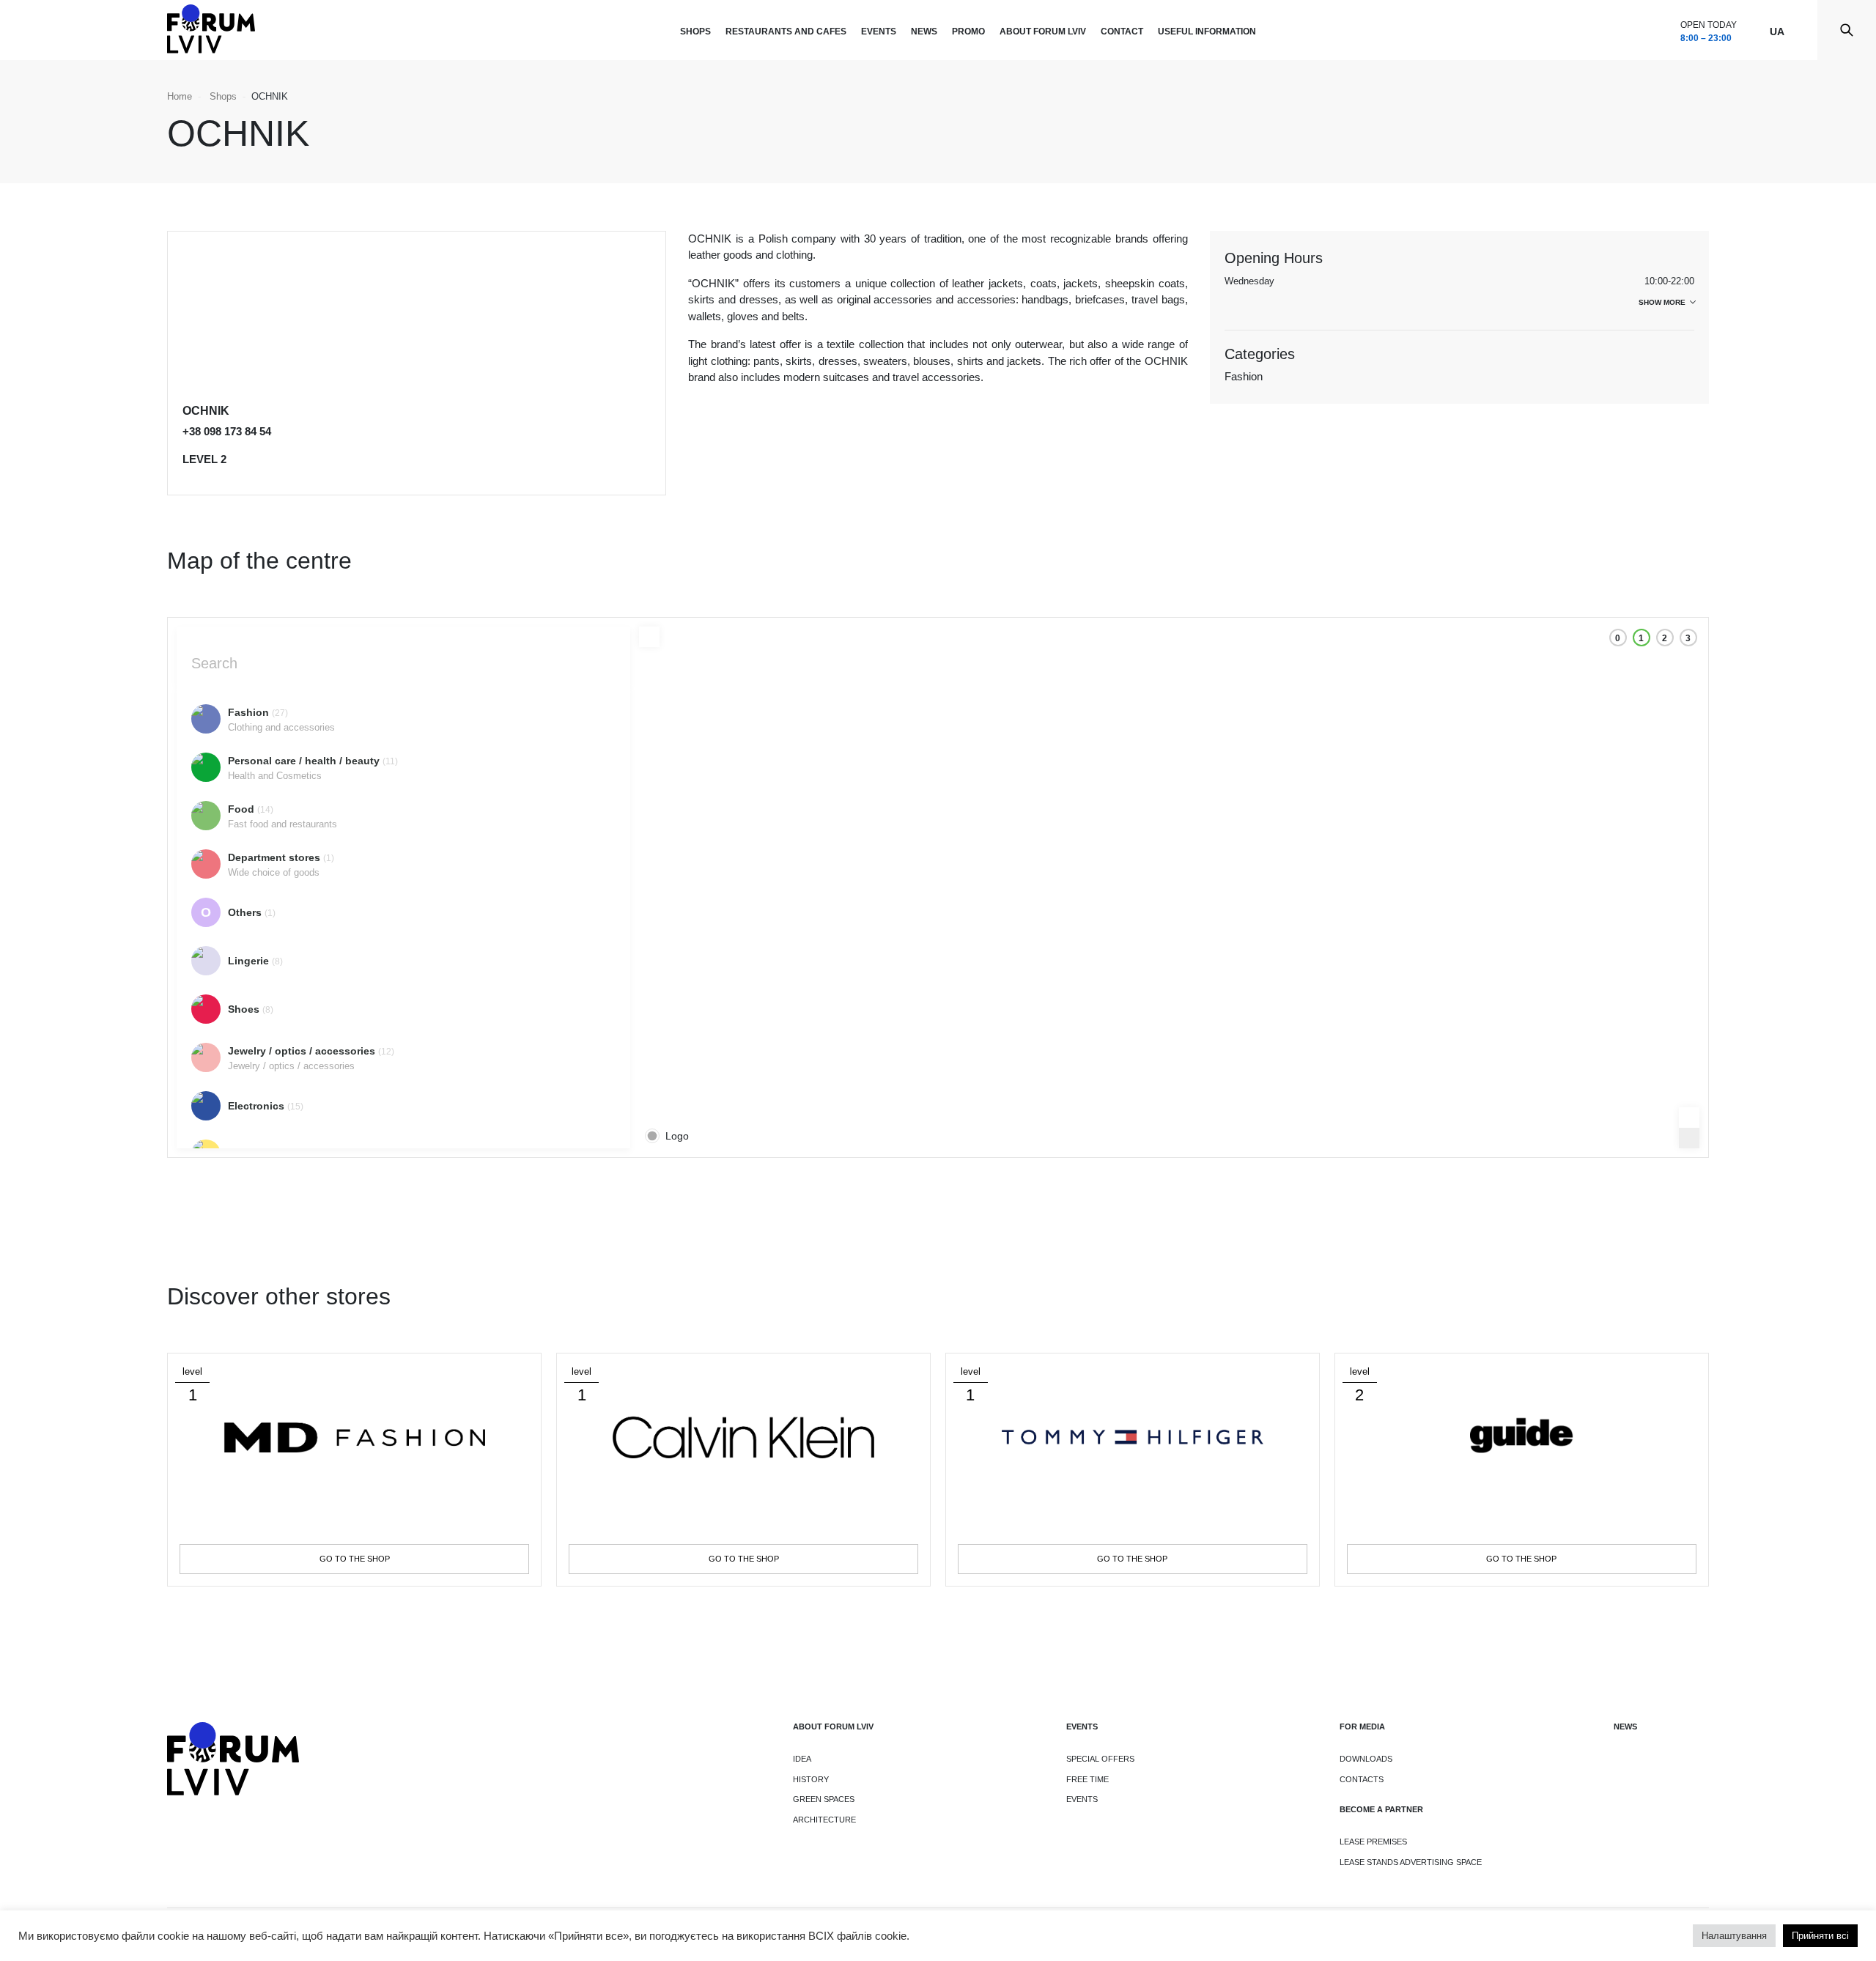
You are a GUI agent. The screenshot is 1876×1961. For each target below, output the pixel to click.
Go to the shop (355, 1559)
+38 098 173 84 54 (227, 431)
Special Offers (1100, 1759)
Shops (695, 32)
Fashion (1244, 376)
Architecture (824, 1820)
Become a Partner (1381, 1809)
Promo (968, 32)
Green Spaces (824, 1799)
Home (180, 96)
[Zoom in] (1689, 1118)
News (924, 32)
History (811, 1779)
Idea (802, 1759)
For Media (1362, 1727)
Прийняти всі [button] (1820, 1936)
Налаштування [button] (1734, 1936)
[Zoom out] (1689, 1138)
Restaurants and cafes (786, 32)
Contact (1122, 32)
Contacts (1362, 1779)
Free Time (1087, 1779)
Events (879, 32)
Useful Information (1207, 32)
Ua (1777, 32)
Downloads (1366, 1759)
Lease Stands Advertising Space (1411, 1862)
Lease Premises (1373, 1842)
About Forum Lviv (1043, 32)
